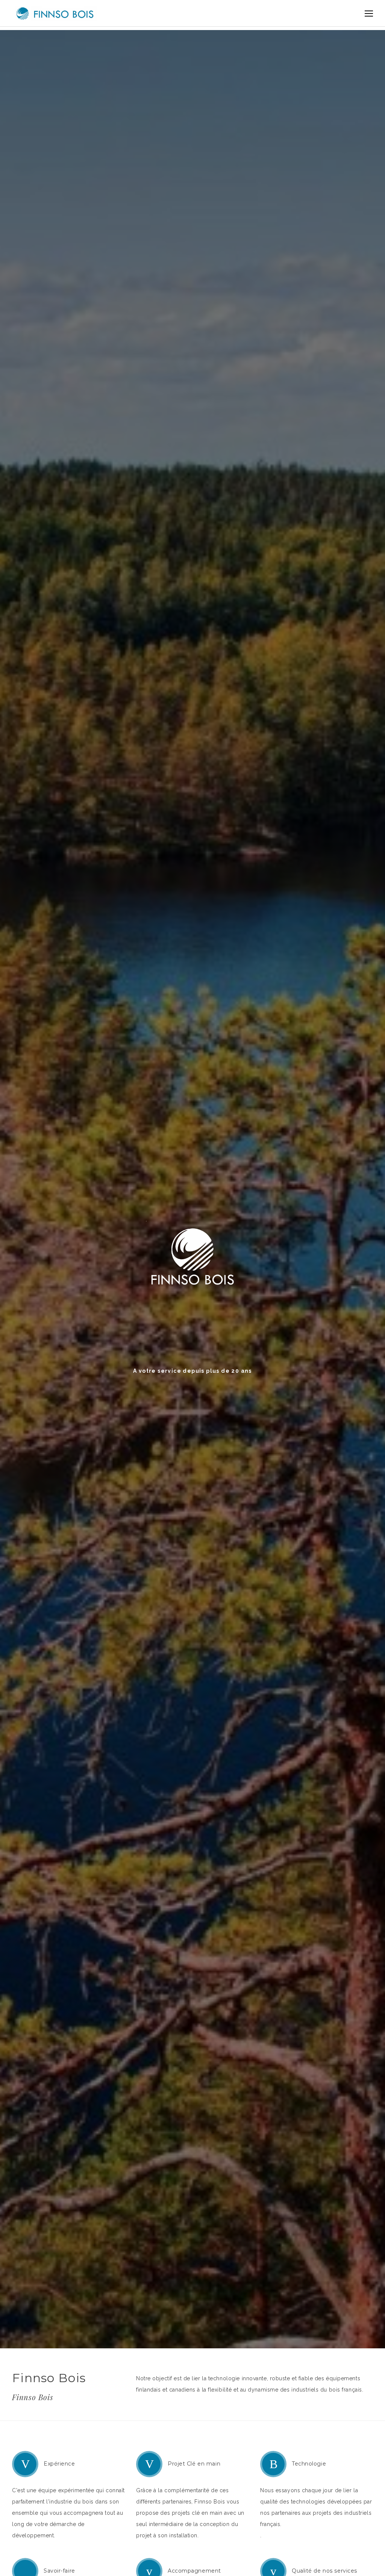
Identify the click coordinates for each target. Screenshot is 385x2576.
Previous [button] (23, 1318)
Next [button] (362, 1318)
